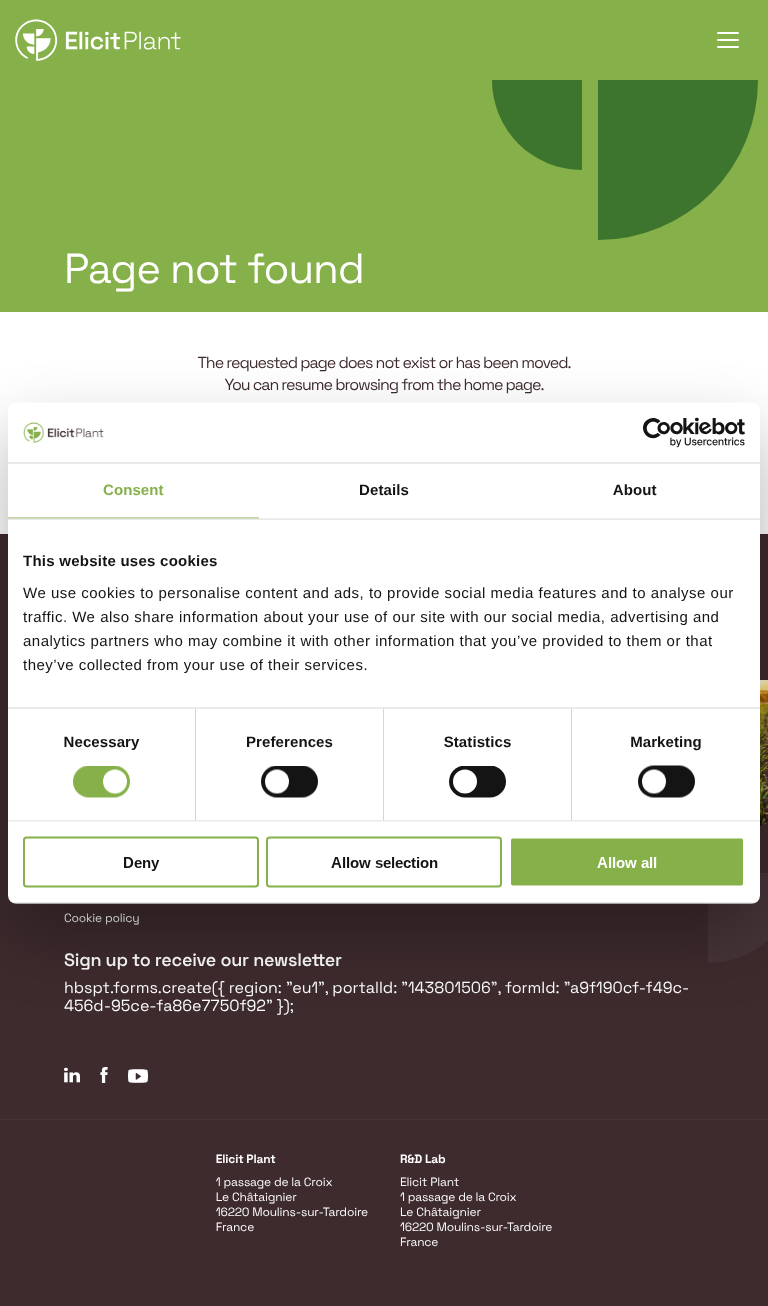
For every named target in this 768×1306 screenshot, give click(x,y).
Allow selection (384, 861)
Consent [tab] (133, 490)
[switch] (289, 782)
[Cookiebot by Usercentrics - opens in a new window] (657, 433)
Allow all (627, 861)
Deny (141, 861)
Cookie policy (102, 918)
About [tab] (635, 490)
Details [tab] (384, 490)
